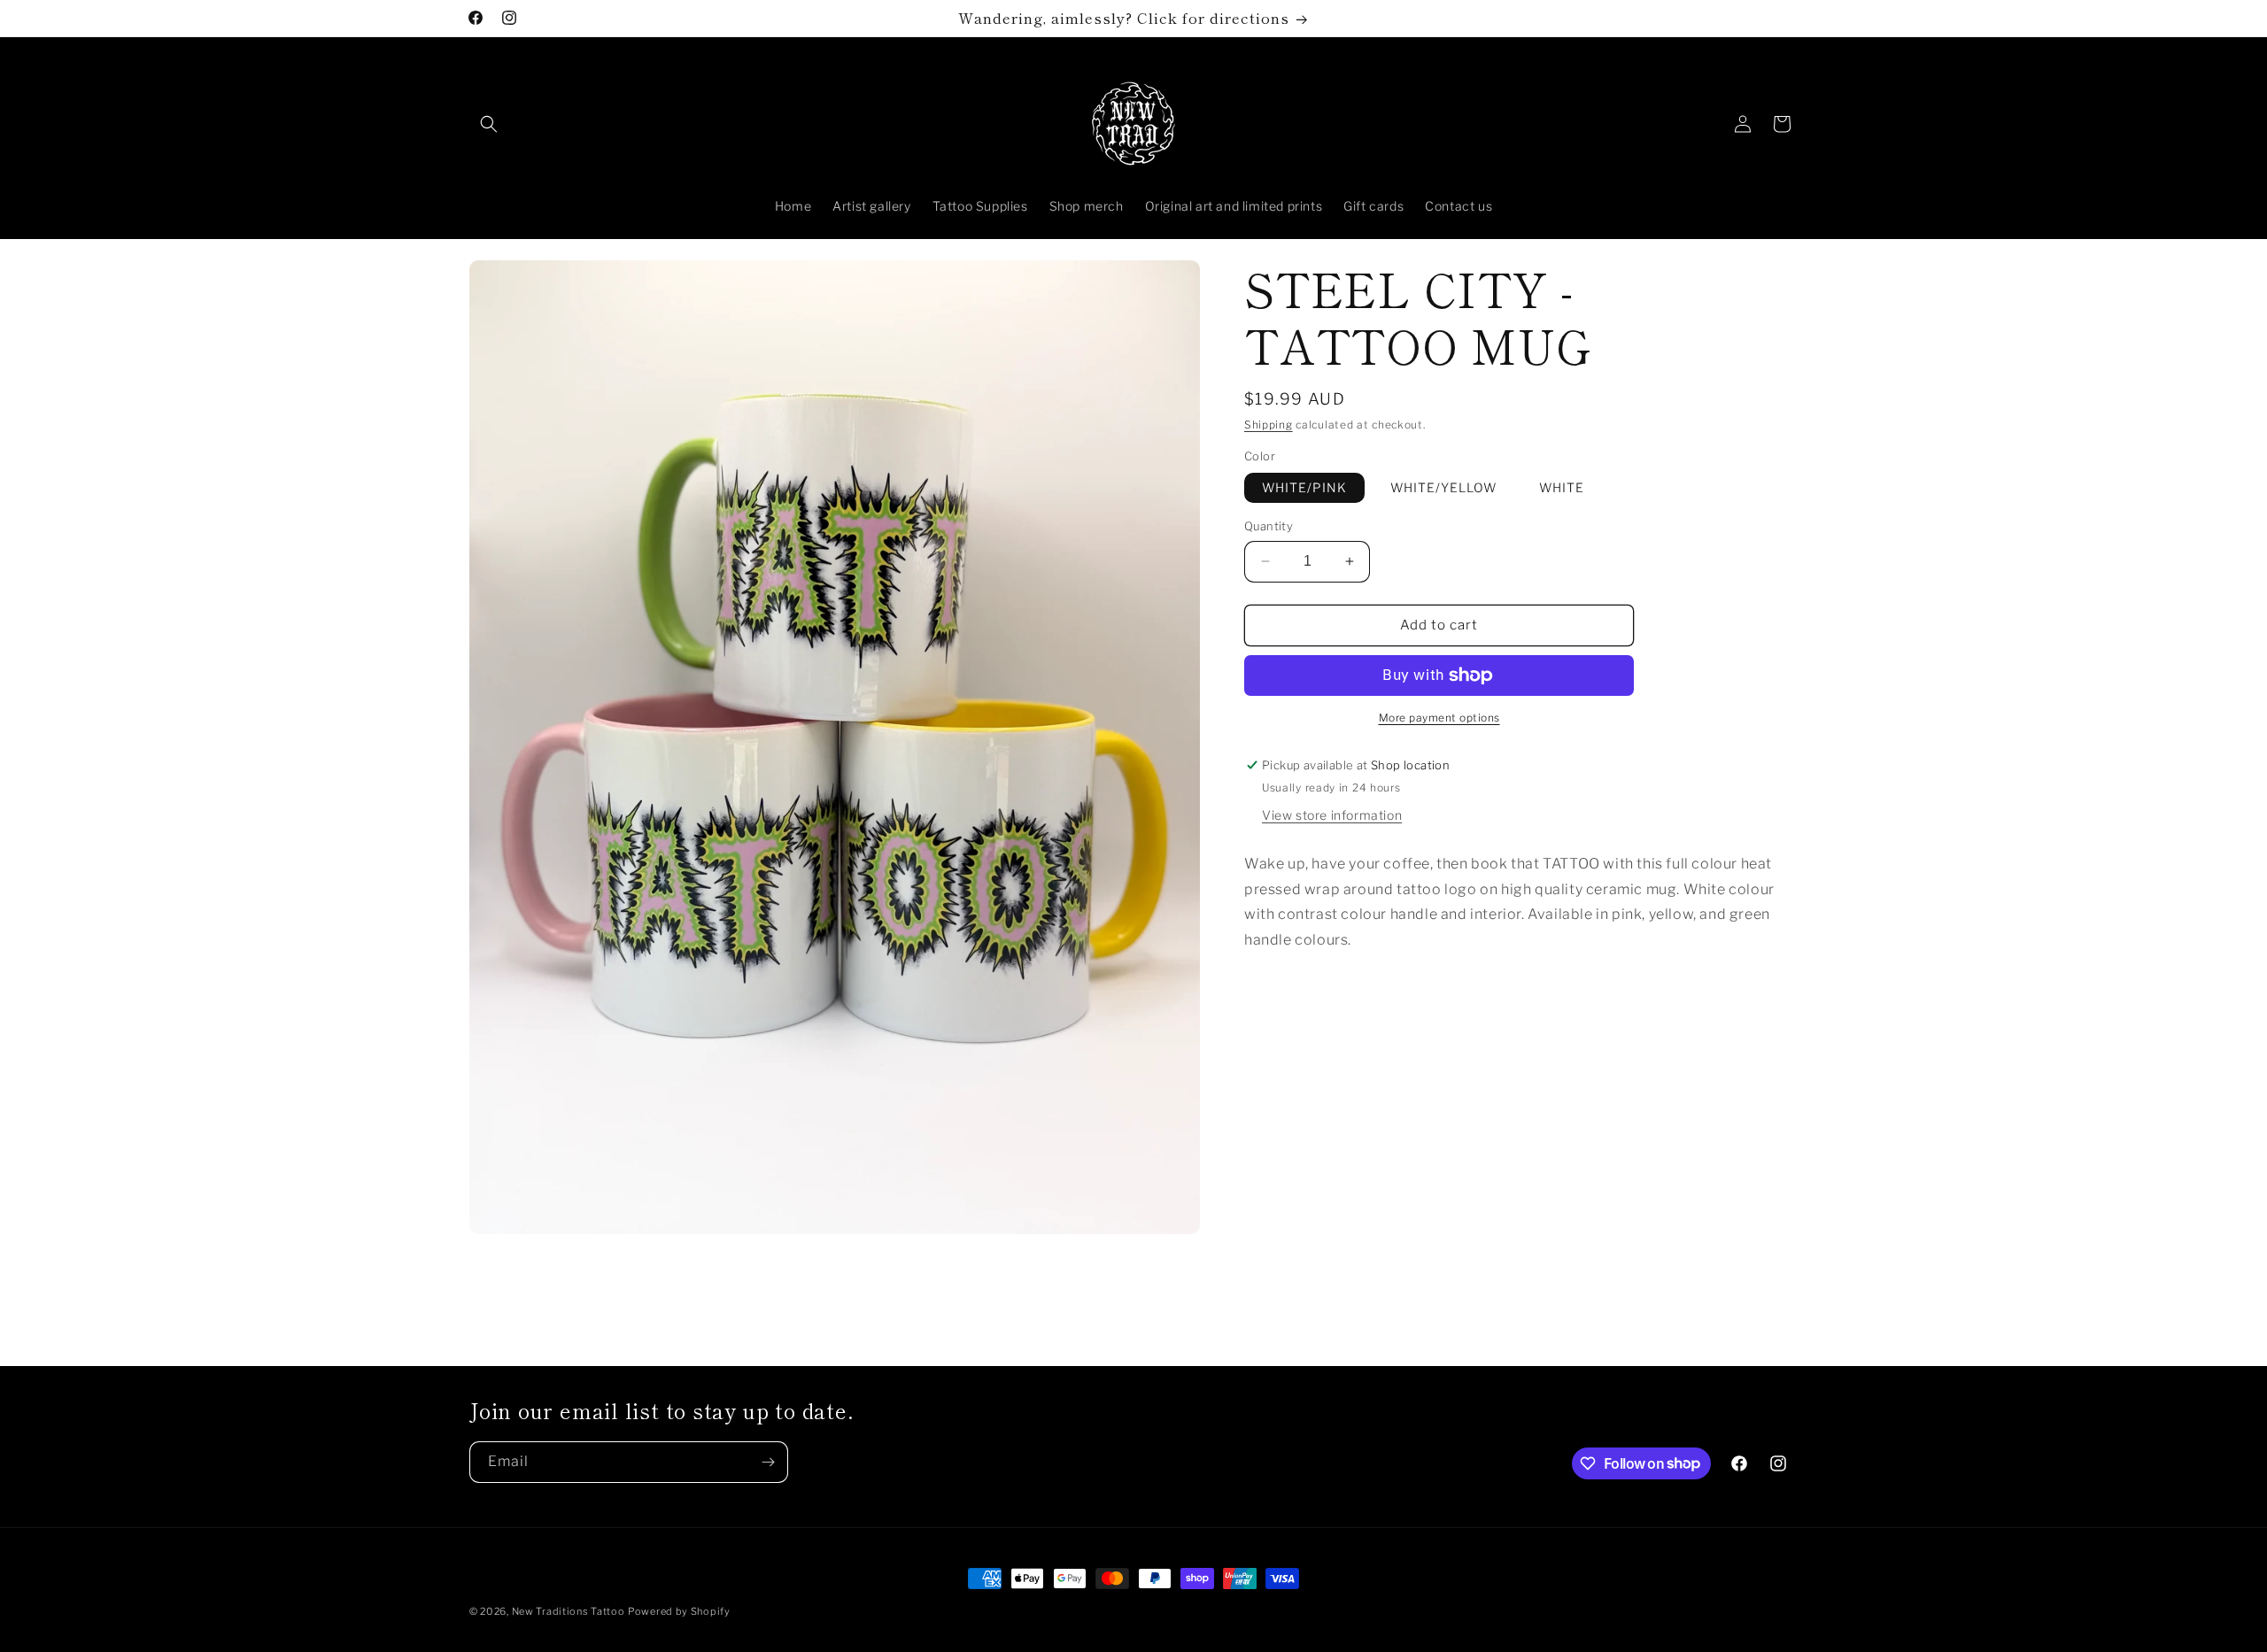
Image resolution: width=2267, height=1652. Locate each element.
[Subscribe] (768, 1462)
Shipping (1269, 425)
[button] (489, 124)
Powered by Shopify (679, 1611)
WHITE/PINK (1304, 487)
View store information (1332, 815)
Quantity (1269, 526)
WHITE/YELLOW (1443, 487)
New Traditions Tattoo (569, 1611)
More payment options (1439, 718)
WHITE (1562, 487)
